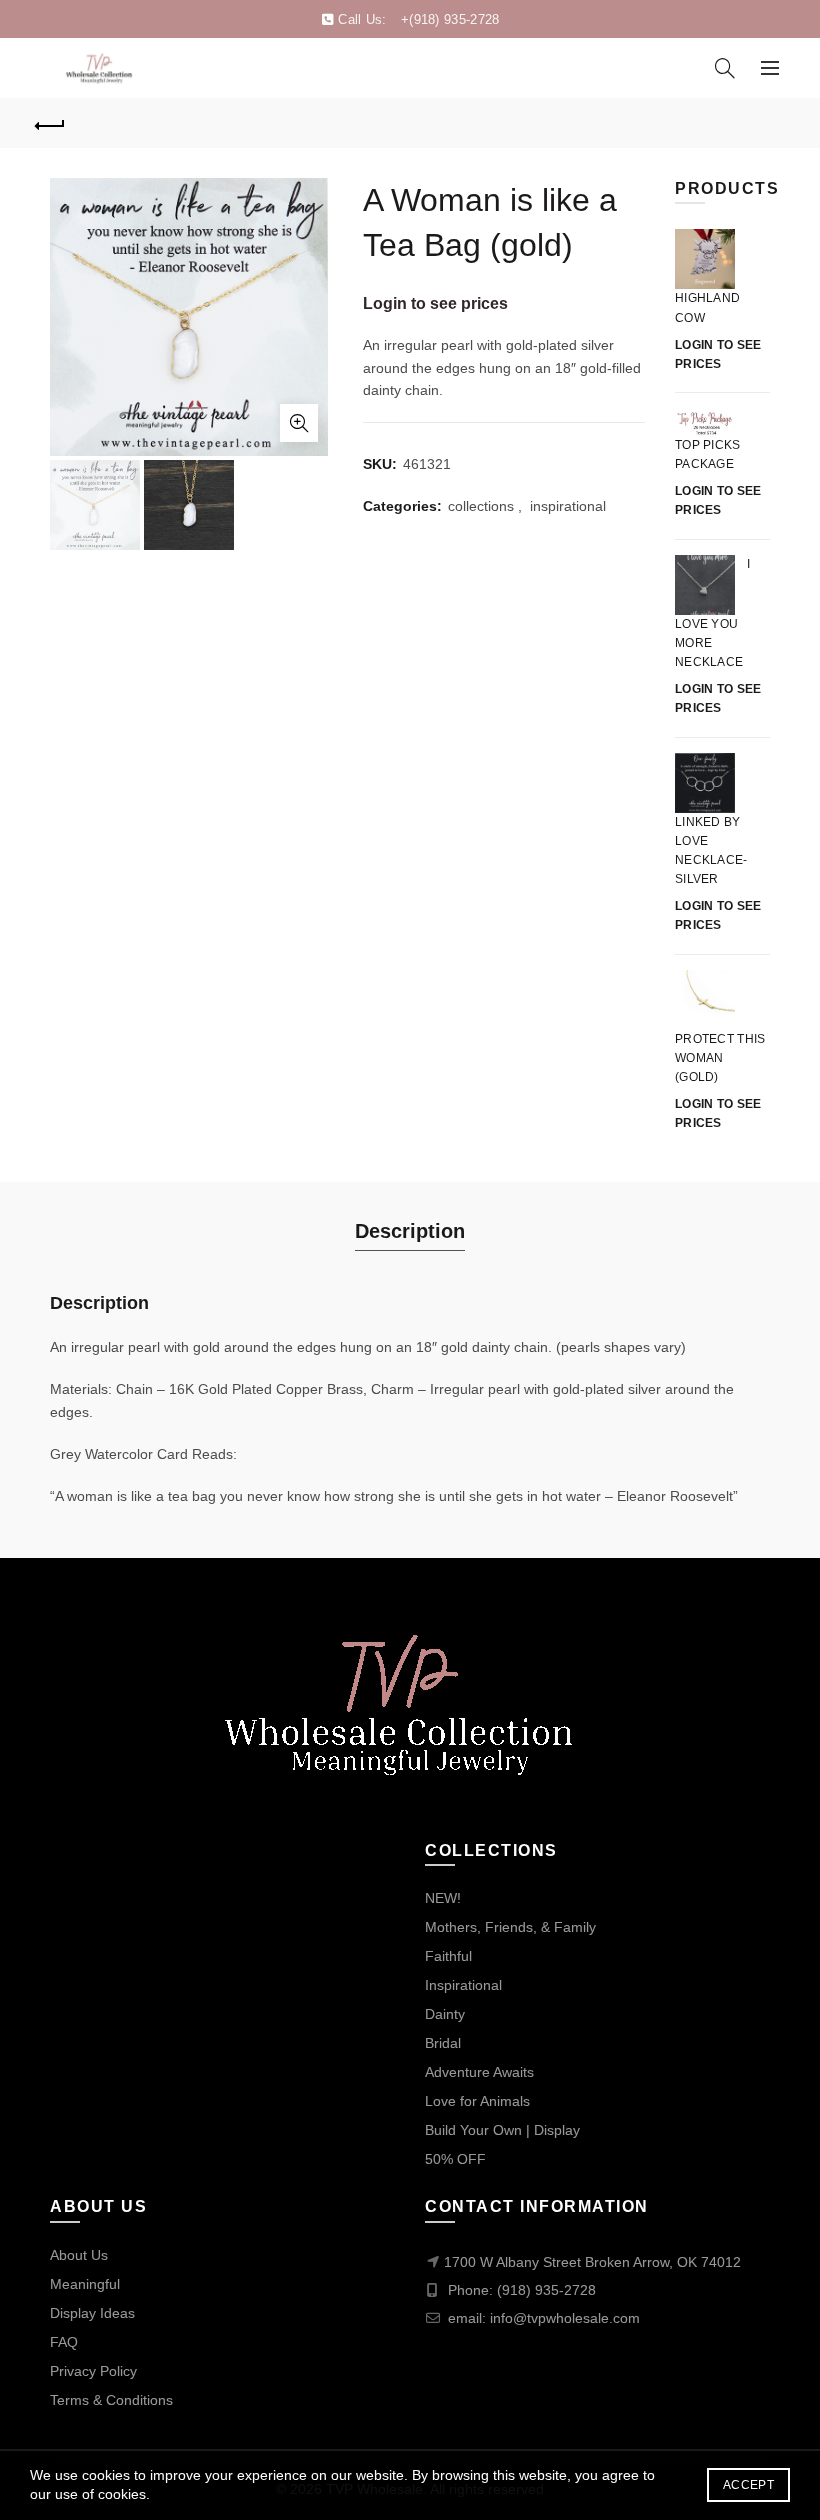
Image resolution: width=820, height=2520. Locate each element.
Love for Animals (477, 2101)
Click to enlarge (299, 423)
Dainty (445, 2014)
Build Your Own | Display (502, 2130)
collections (481, 506)
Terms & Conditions (111, 2400)
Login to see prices (435, 303)
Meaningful (85, 2284)
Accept (748, 2485)
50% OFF (455, 2159)
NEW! (443, 1898)
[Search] (725, 68)
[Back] (51, 123)
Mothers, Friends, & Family (510, 1927)
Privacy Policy (93, 2371)
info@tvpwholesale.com (565, 2318)
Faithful (448, 1956)
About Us (79, 2255)
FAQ (64, 2342)
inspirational (568, 506)
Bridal (443, 2043)
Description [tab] (410, 1231)
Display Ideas (92, 2313)
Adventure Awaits (479, 2072)
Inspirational (463, 1985)
